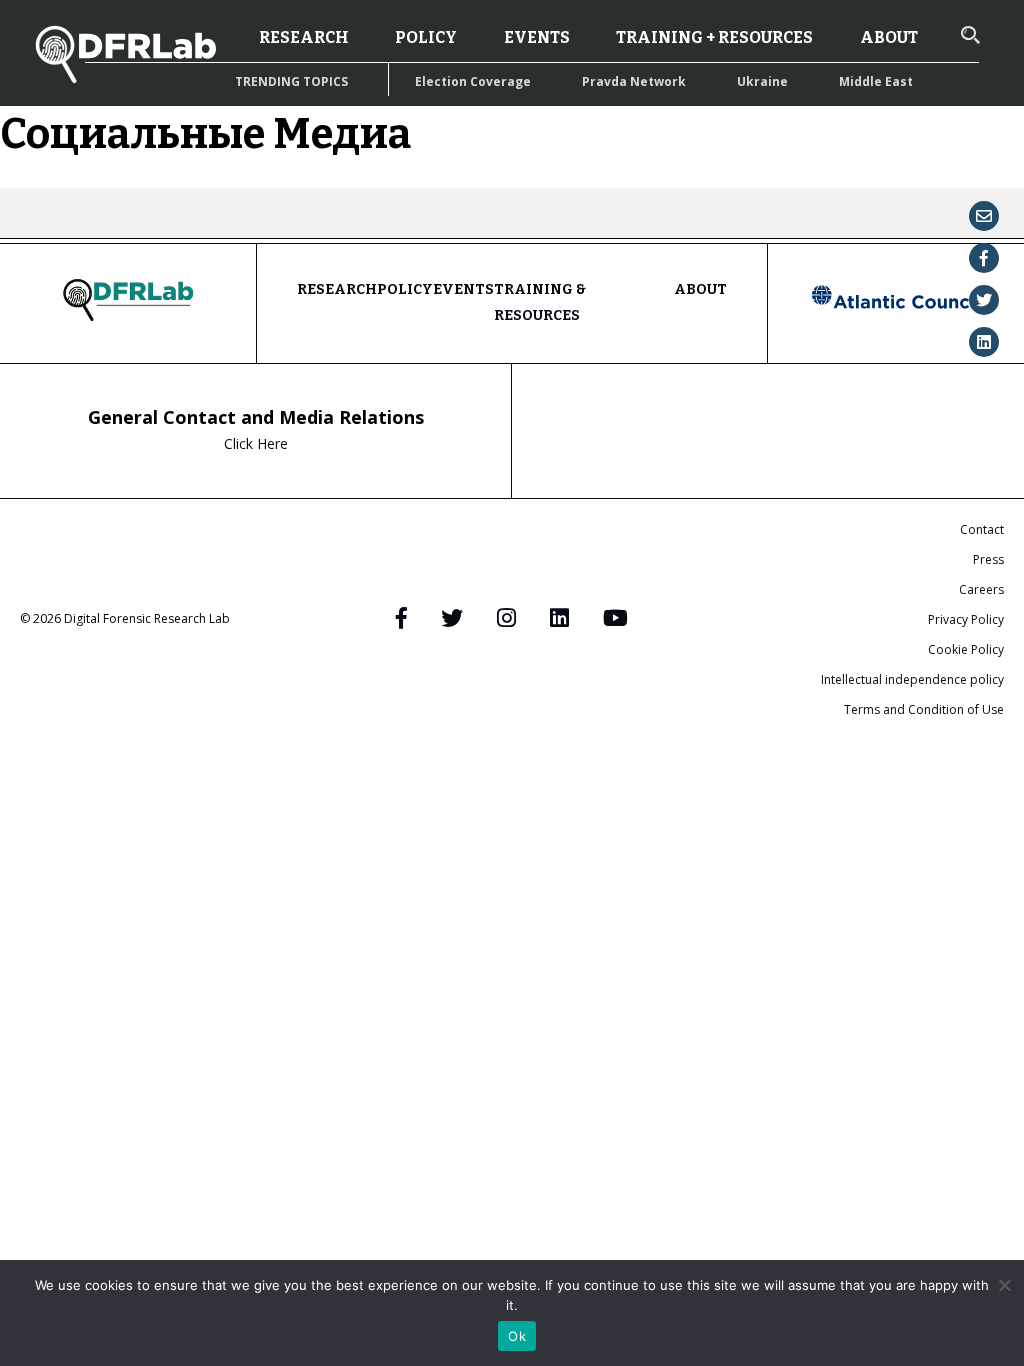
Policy (426, 37)
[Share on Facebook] (984, 258)
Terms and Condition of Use (924, 709)
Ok (517, 1336)
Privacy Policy (966, 619)
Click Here (256, 443)
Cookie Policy (966, 649)
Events (537, 37)
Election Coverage (473, 81)
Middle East (876, 81)
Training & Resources (540, 302)
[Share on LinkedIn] (984, 342)
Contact (982, 529)
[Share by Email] (984, 216)
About (889, 37)
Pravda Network (634, 81)
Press (988, 559)
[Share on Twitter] (984, 300)
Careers (981, 589)
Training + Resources (714, 37)
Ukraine (762, 81)
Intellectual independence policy (912, 679)
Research (304, 37)
